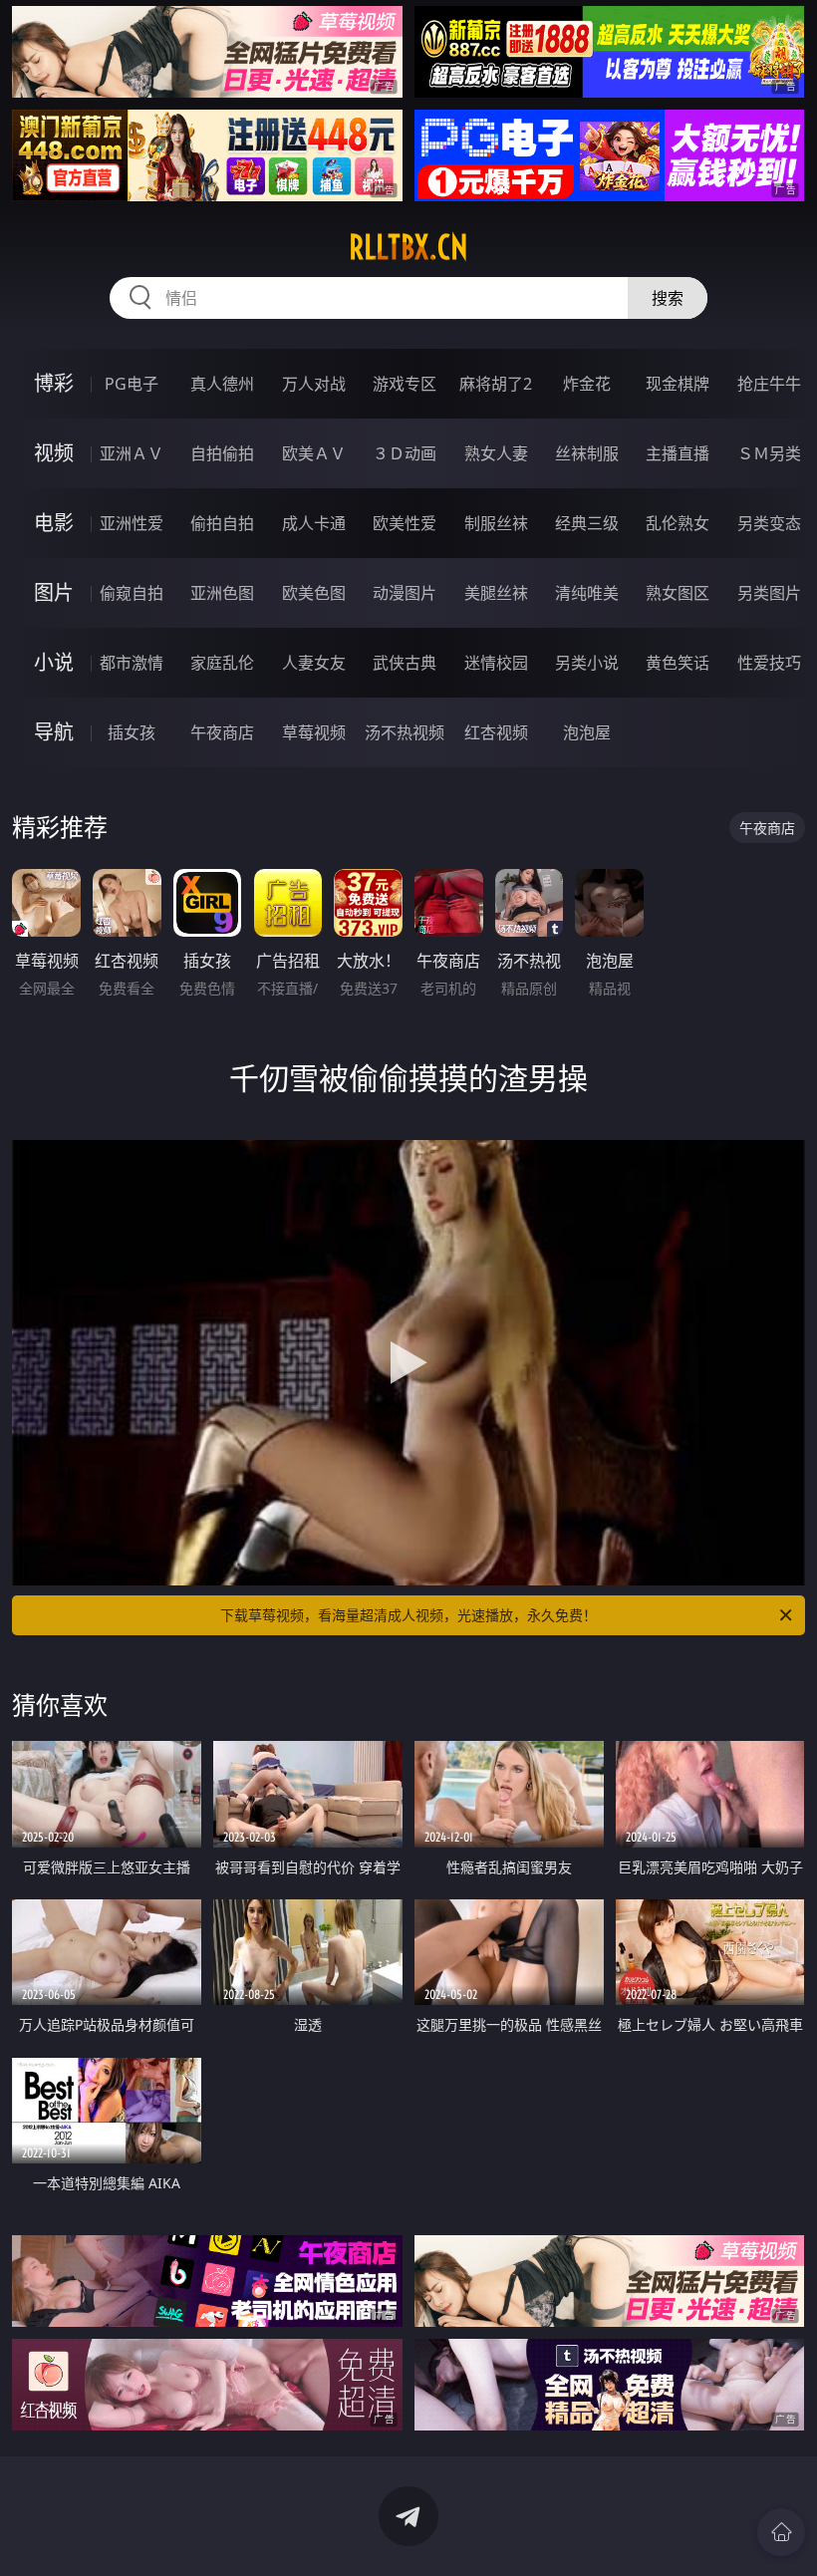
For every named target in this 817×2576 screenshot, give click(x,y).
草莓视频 (314, 732)
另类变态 (769, 523)
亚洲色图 (222, 593)
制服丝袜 (496, 523)
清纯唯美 (587, 593)
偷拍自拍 (222, 523)
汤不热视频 (405, 732)
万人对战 (314, 384)
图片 (54, 592)
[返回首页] (781, 2532)
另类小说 (587, 663)
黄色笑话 (678, 663)
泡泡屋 (587, 732)
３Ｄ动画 (405, 453)
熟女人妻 (496, 453)
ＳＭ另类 (769, 453)
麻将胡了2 (496, 384)
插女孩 (132, 732)
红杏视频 (496, 732)
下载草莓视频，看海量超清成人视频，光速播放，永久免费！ (408, 1615)
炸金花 (587, 384)
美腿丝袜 (496, 593)
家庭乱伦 (222, 663)
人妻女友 (314, 663)
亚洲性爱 (132, 523)
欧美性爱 (405, 523)
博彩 (54, 383)
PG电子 (132, 384)
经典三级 (587, 523)
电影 (54, 523)
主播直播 (678, 453)
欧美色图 (314, 593)
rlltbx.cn (408, 247)
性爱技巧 (769, 663)
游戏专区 (405, 384)
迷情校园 (496, 663)
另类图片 (769, 593)
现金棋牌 (678, 384)
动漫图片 (405, 593)
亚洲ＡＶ (132, 453)
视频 (54, 453)
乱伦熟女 (678, 523)
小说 (54, 662)
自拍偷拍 (222, 453)
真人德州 (222, 384)
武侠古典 (405, 663)
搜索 (668, 298)
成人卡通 (314, 523)
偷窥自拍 (132, 593)
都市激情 (132, 663)
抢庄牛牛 (769, 384)
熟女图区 (678, 593)
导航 (54, 732)
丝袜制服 (587, 453)
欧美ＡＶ (314, 453)
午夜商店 (222, 732)
